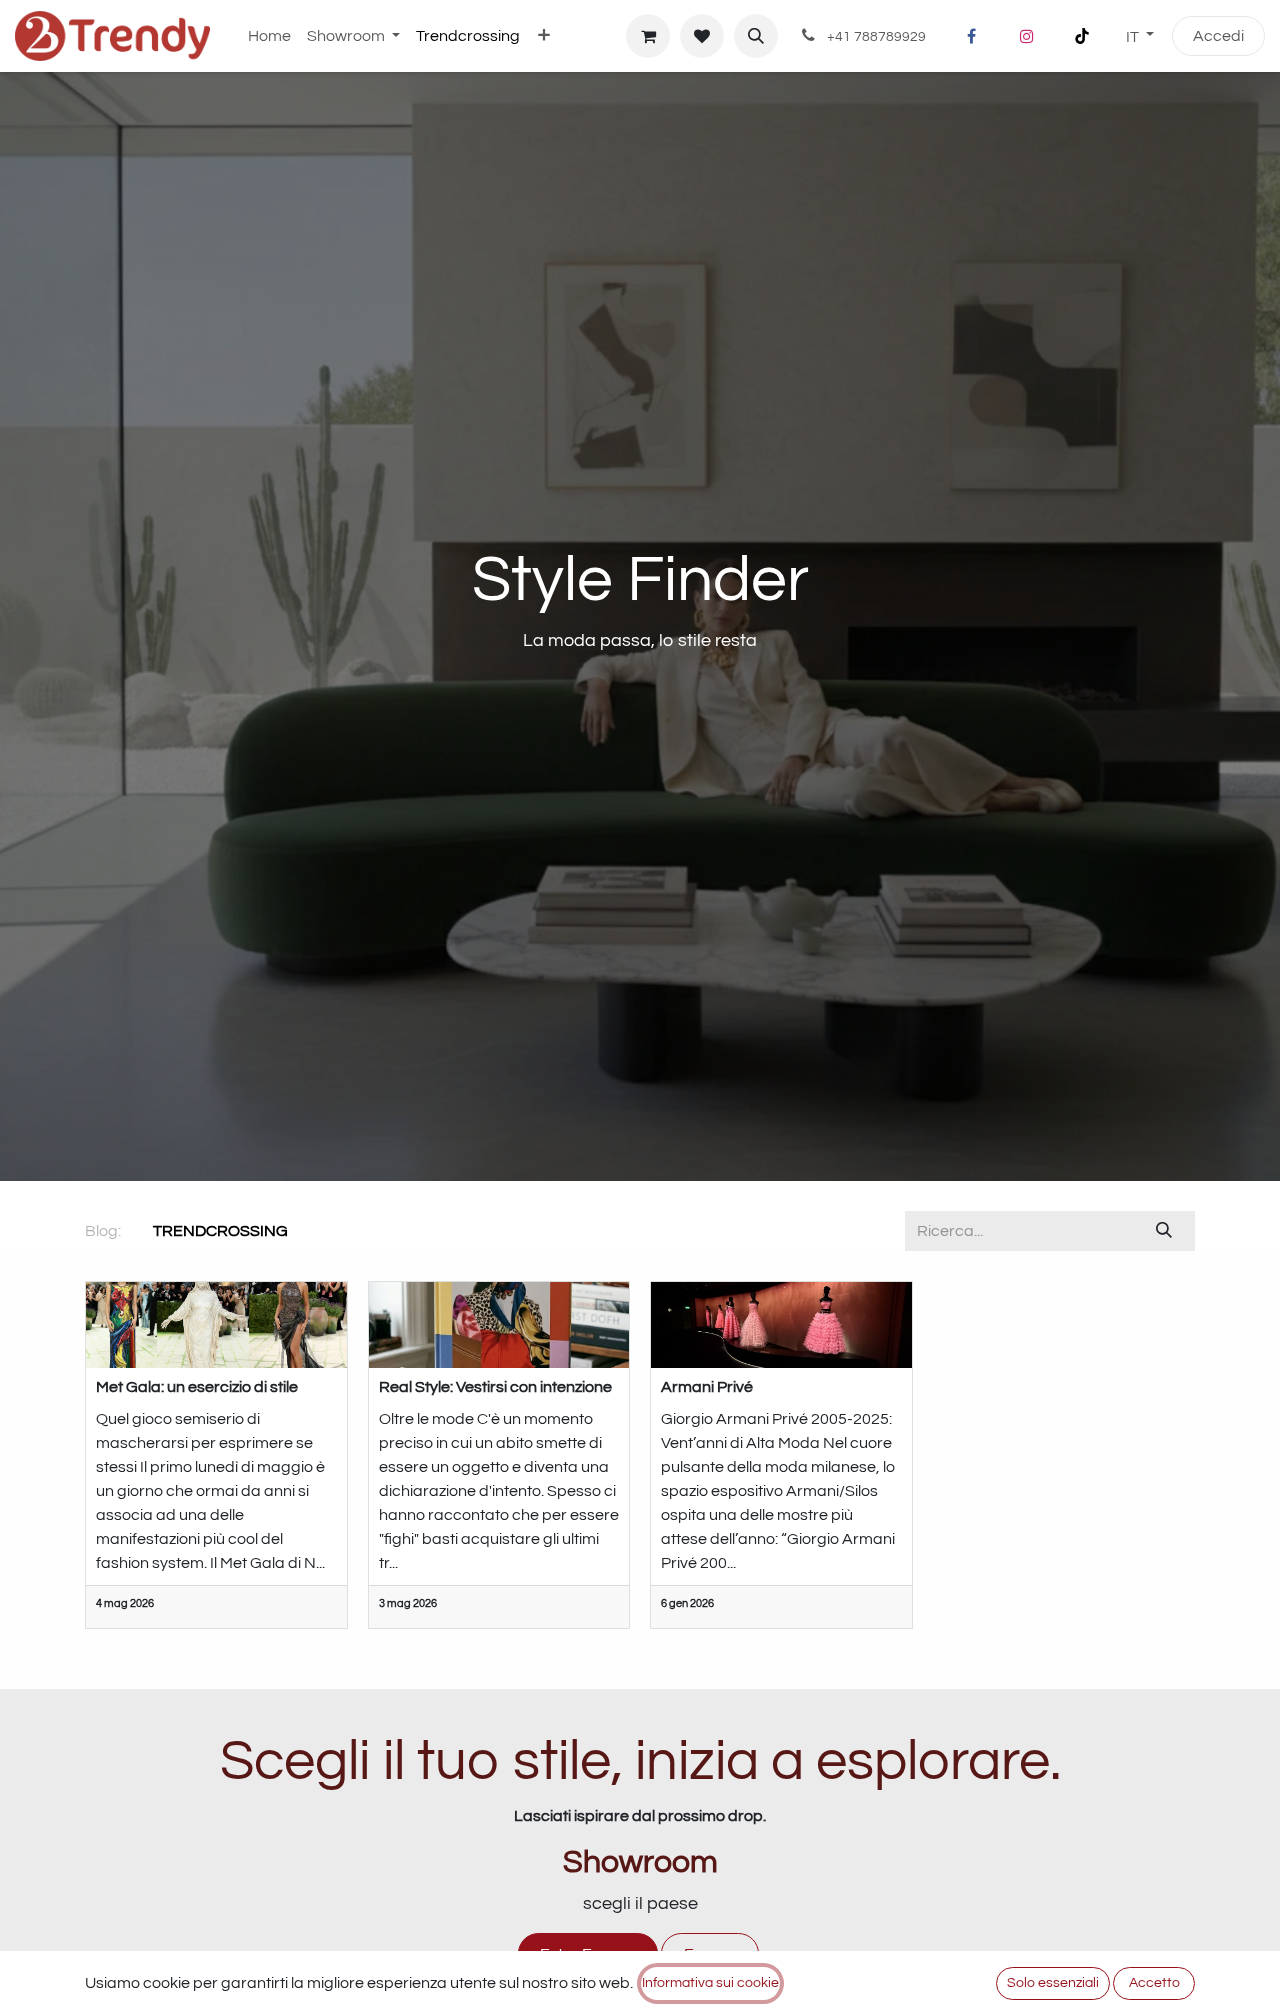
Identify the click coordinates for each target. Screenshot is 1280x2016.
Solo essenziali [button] (1053, 1983)
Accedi (1218, 36)
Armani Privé (707, 1387)
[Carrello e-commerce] (648, 36)
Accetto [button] (1154, 1983)
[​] (304, 1231)
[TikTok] (1082, 36)
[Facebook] (972, 36)
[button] (756, 36)
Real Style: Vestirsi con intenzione (495, 1387)
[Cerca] (1164, 1231)
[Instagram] (1027, 36)
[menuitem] (269, 36)
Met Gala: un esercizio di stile (197, 1387)
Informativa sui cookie (710, 1983)
